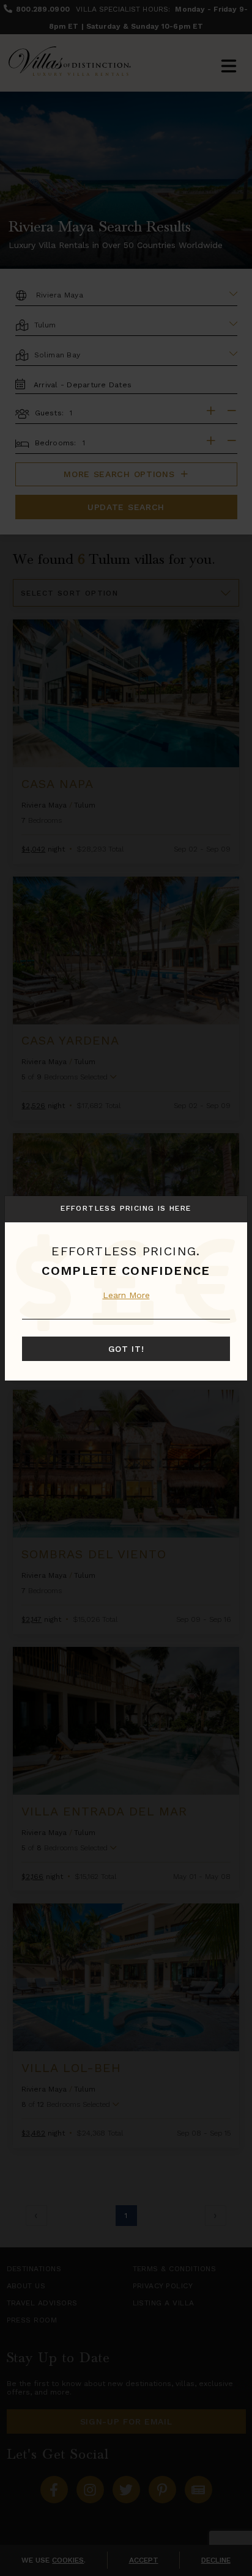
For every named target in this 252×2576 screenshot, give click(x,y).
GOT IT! (126, 1349)
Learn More (126, 1295)
